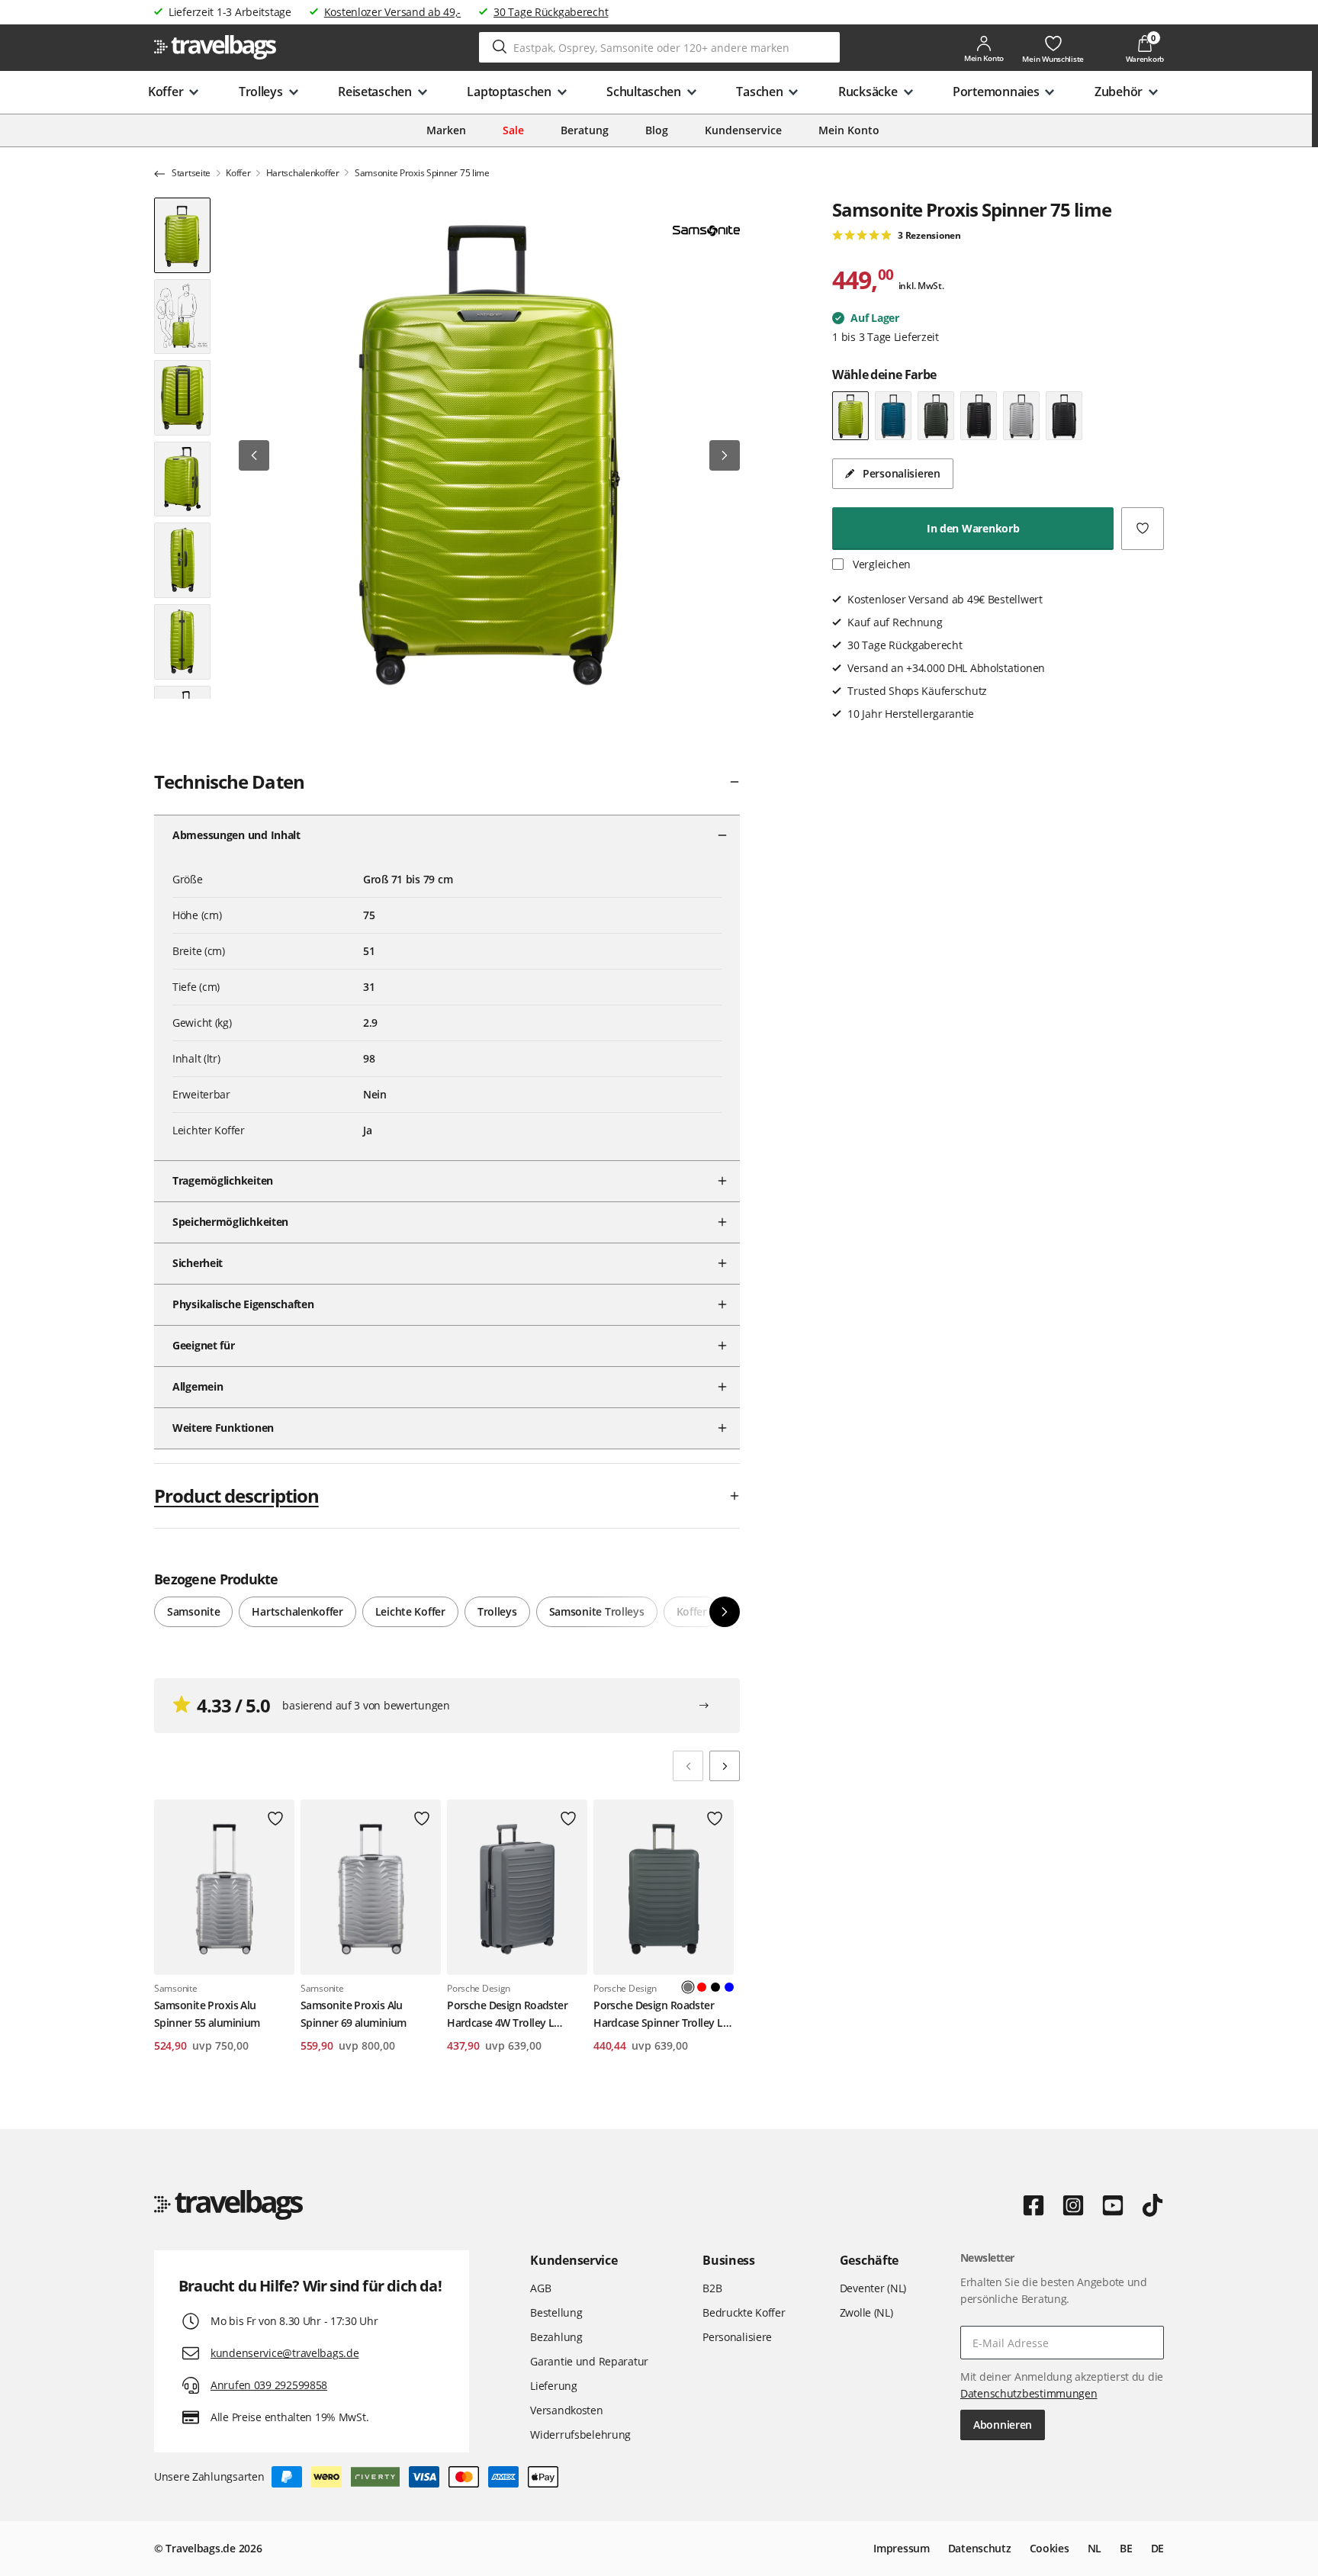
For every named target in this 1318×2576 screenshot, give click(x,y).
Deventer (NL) (873, 2288)
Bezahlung (556, 2337)
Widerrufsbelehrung (580, 2434)
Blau (729, 1987)
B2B (712, 2288)
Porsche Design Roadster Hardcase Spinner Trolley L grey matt (658, 2015)
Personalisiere (737, 2337)
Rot (702, 1987)
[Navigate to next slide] (725, 1766)
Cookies (1050, 2548)
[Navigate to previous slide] (688, 1766)
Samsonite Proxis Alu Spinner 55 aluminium (207, 2013)
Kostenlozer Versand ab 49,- (392, 12)
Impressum (901, 2548)
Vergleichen (880, 564)
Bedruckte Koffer (744, 2312)
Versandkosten (566, 2410)
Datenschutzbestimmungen (1029, 2393)
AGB (540, 2288)
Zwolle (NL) (866, 2312)
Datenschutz (980, 2548)
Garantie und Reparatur (589, 2361)
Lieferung (553, 2386)
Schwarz (715, 1987)
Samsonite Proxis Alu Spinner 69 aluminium (354, 2013)
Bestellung (556, 2312)
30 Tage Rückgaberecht (551, 12)
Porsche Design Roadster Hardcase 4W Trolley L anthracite (507, 2015)
